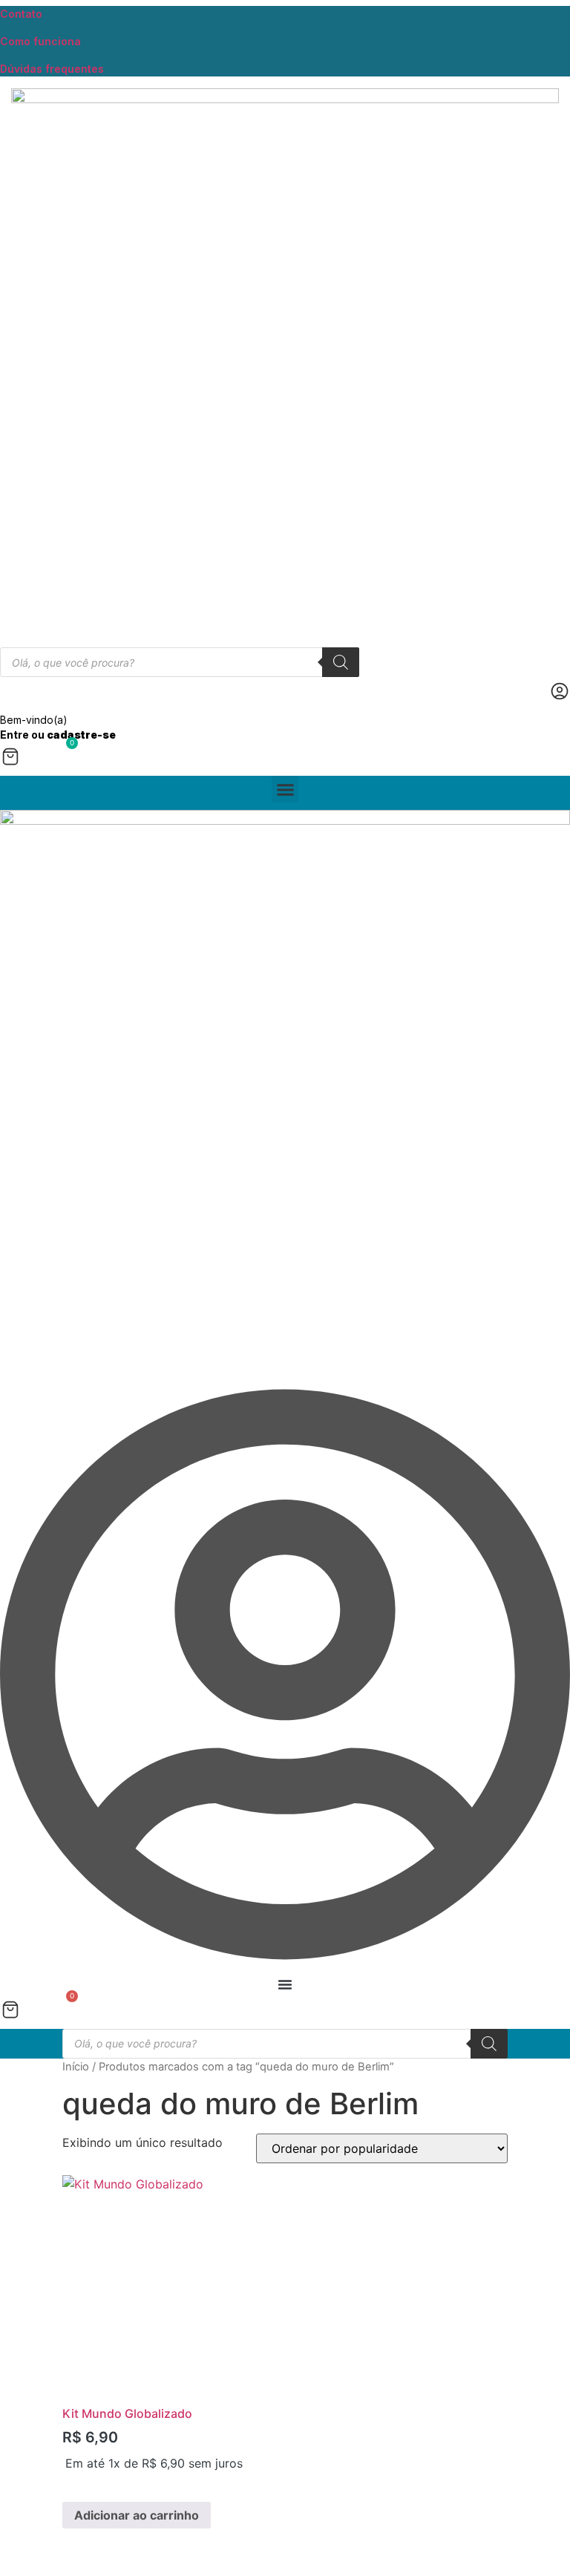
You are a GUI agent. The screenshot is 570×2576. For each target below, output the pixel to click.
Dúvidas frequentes (52, 69)
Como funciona (40, 41)
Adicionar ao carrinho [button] (137, 2515)
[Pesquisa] (341, 662)
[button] (285, 789)
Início (76, 2067)
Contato (21, 14)
